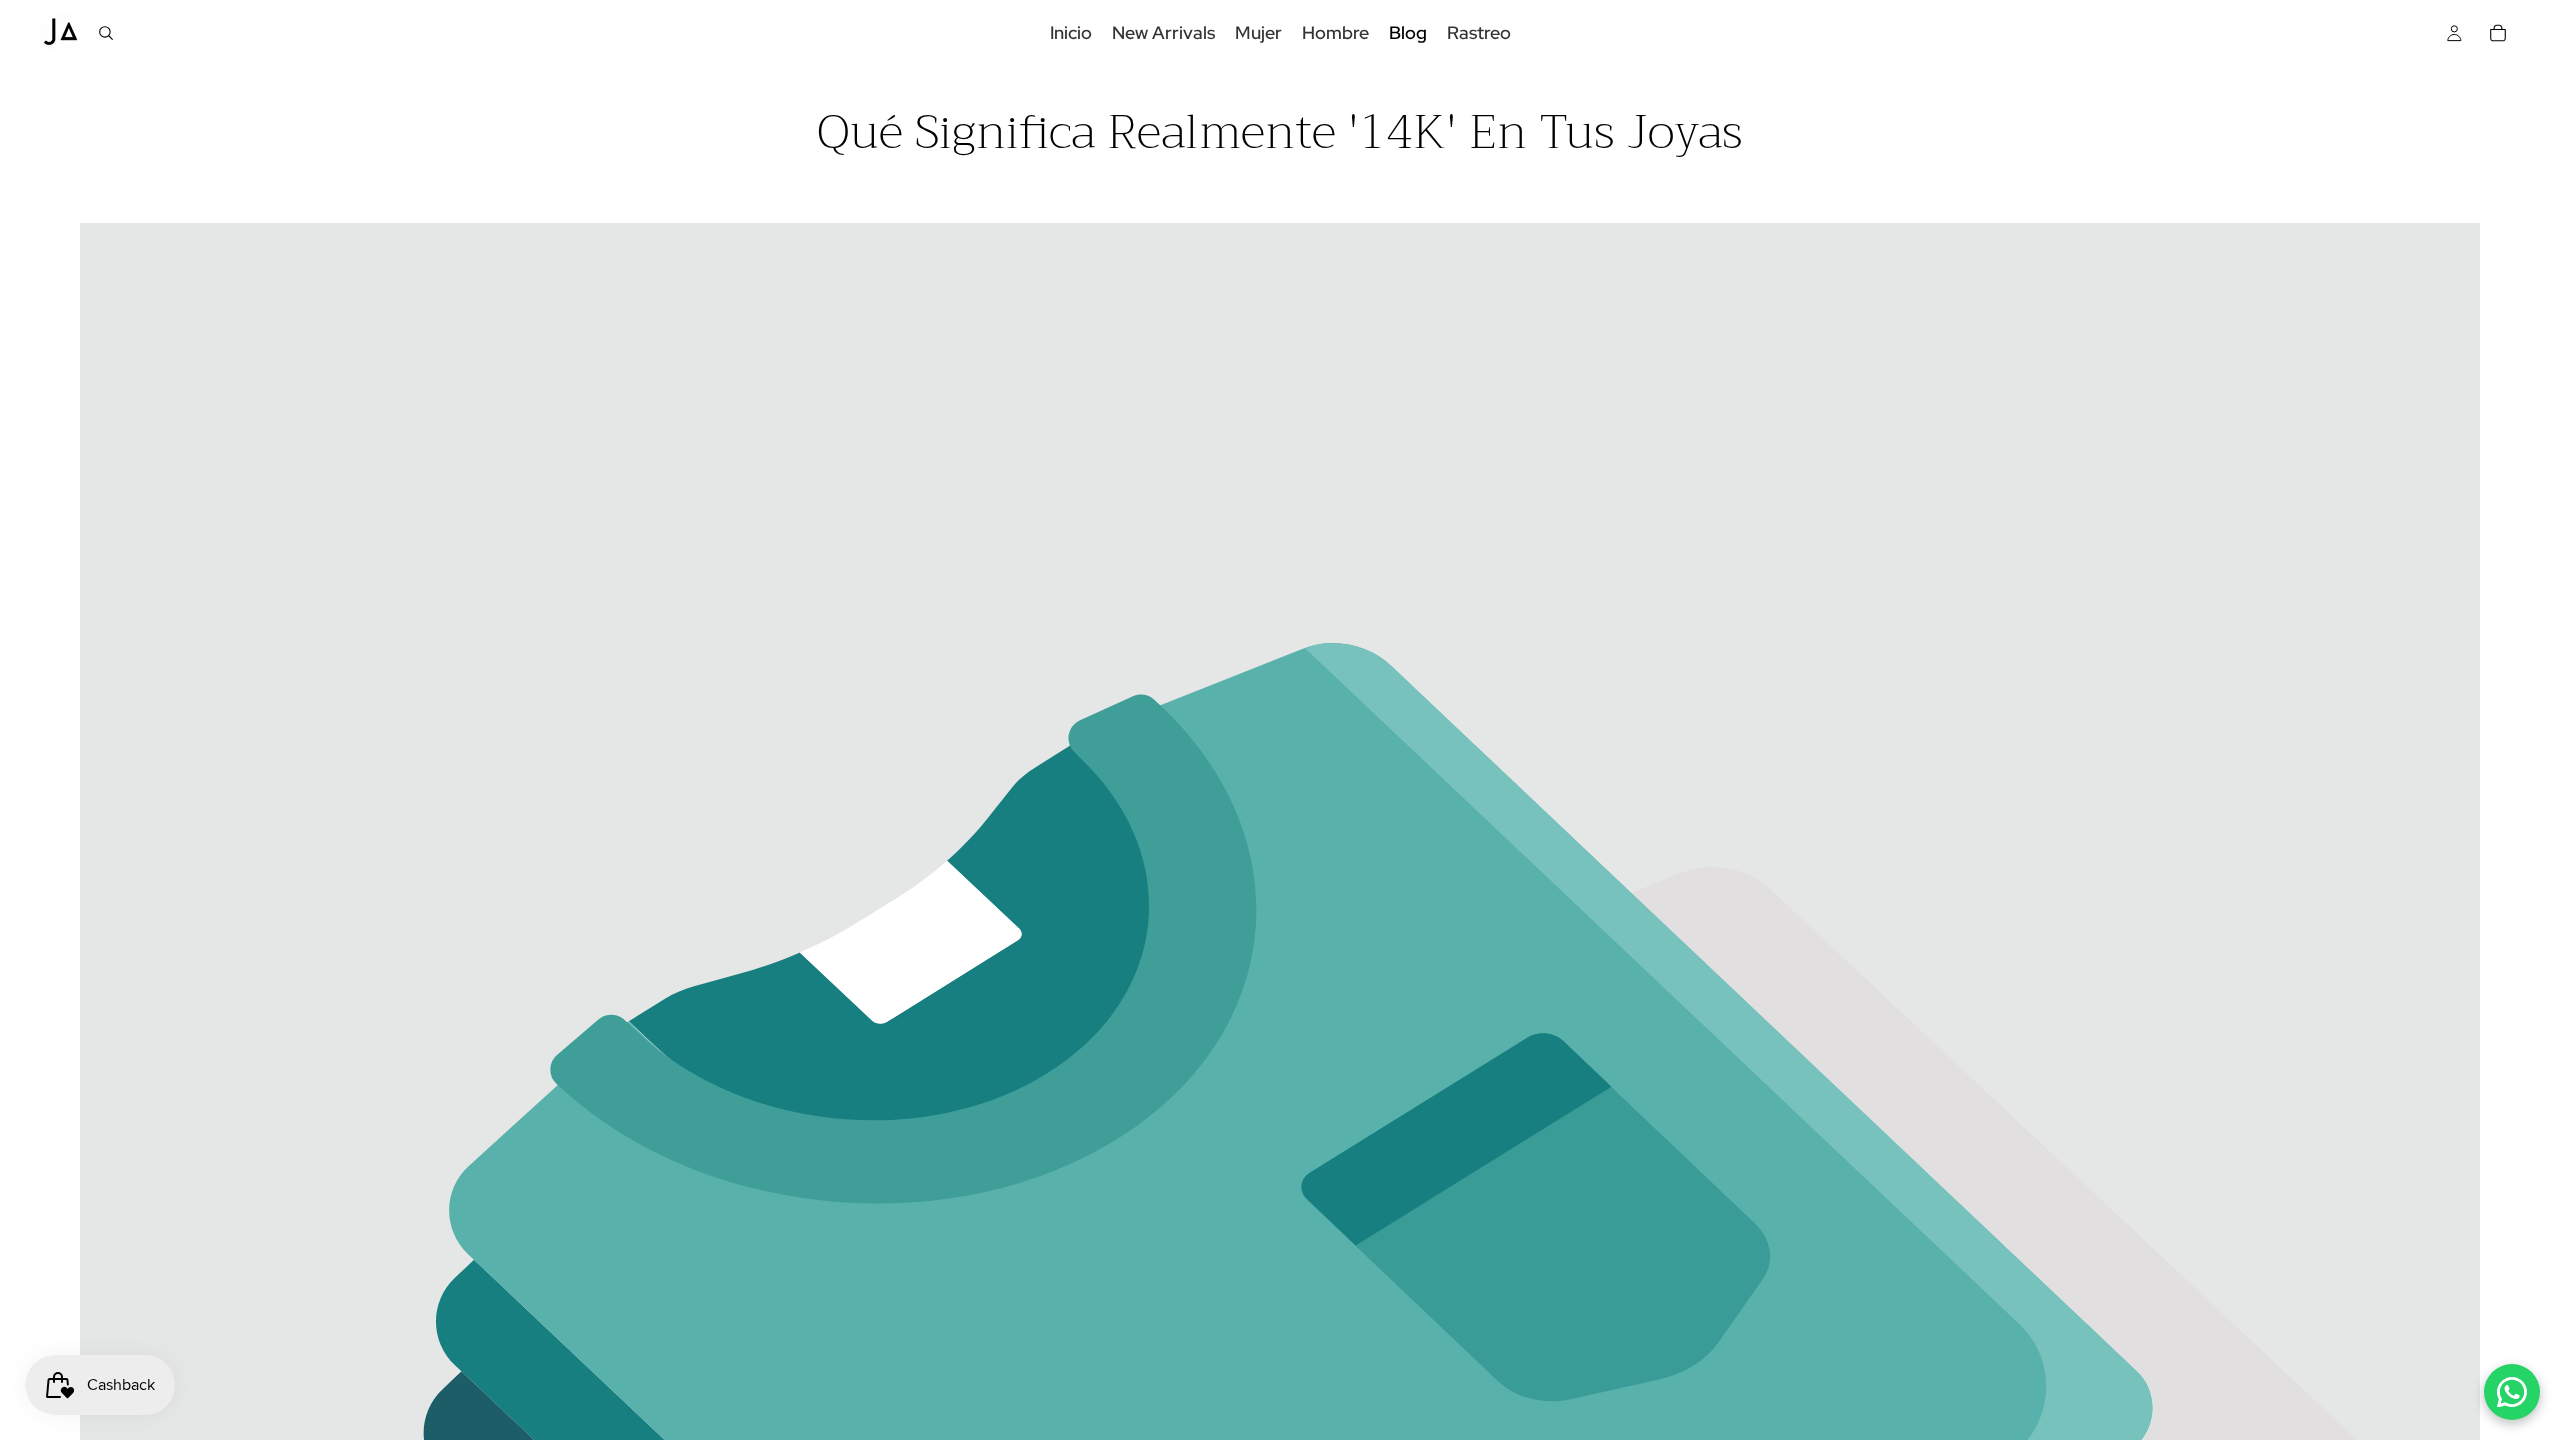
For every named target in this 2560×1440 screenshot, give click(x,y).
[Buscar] (106, 33)
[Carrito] (2498, 33)
